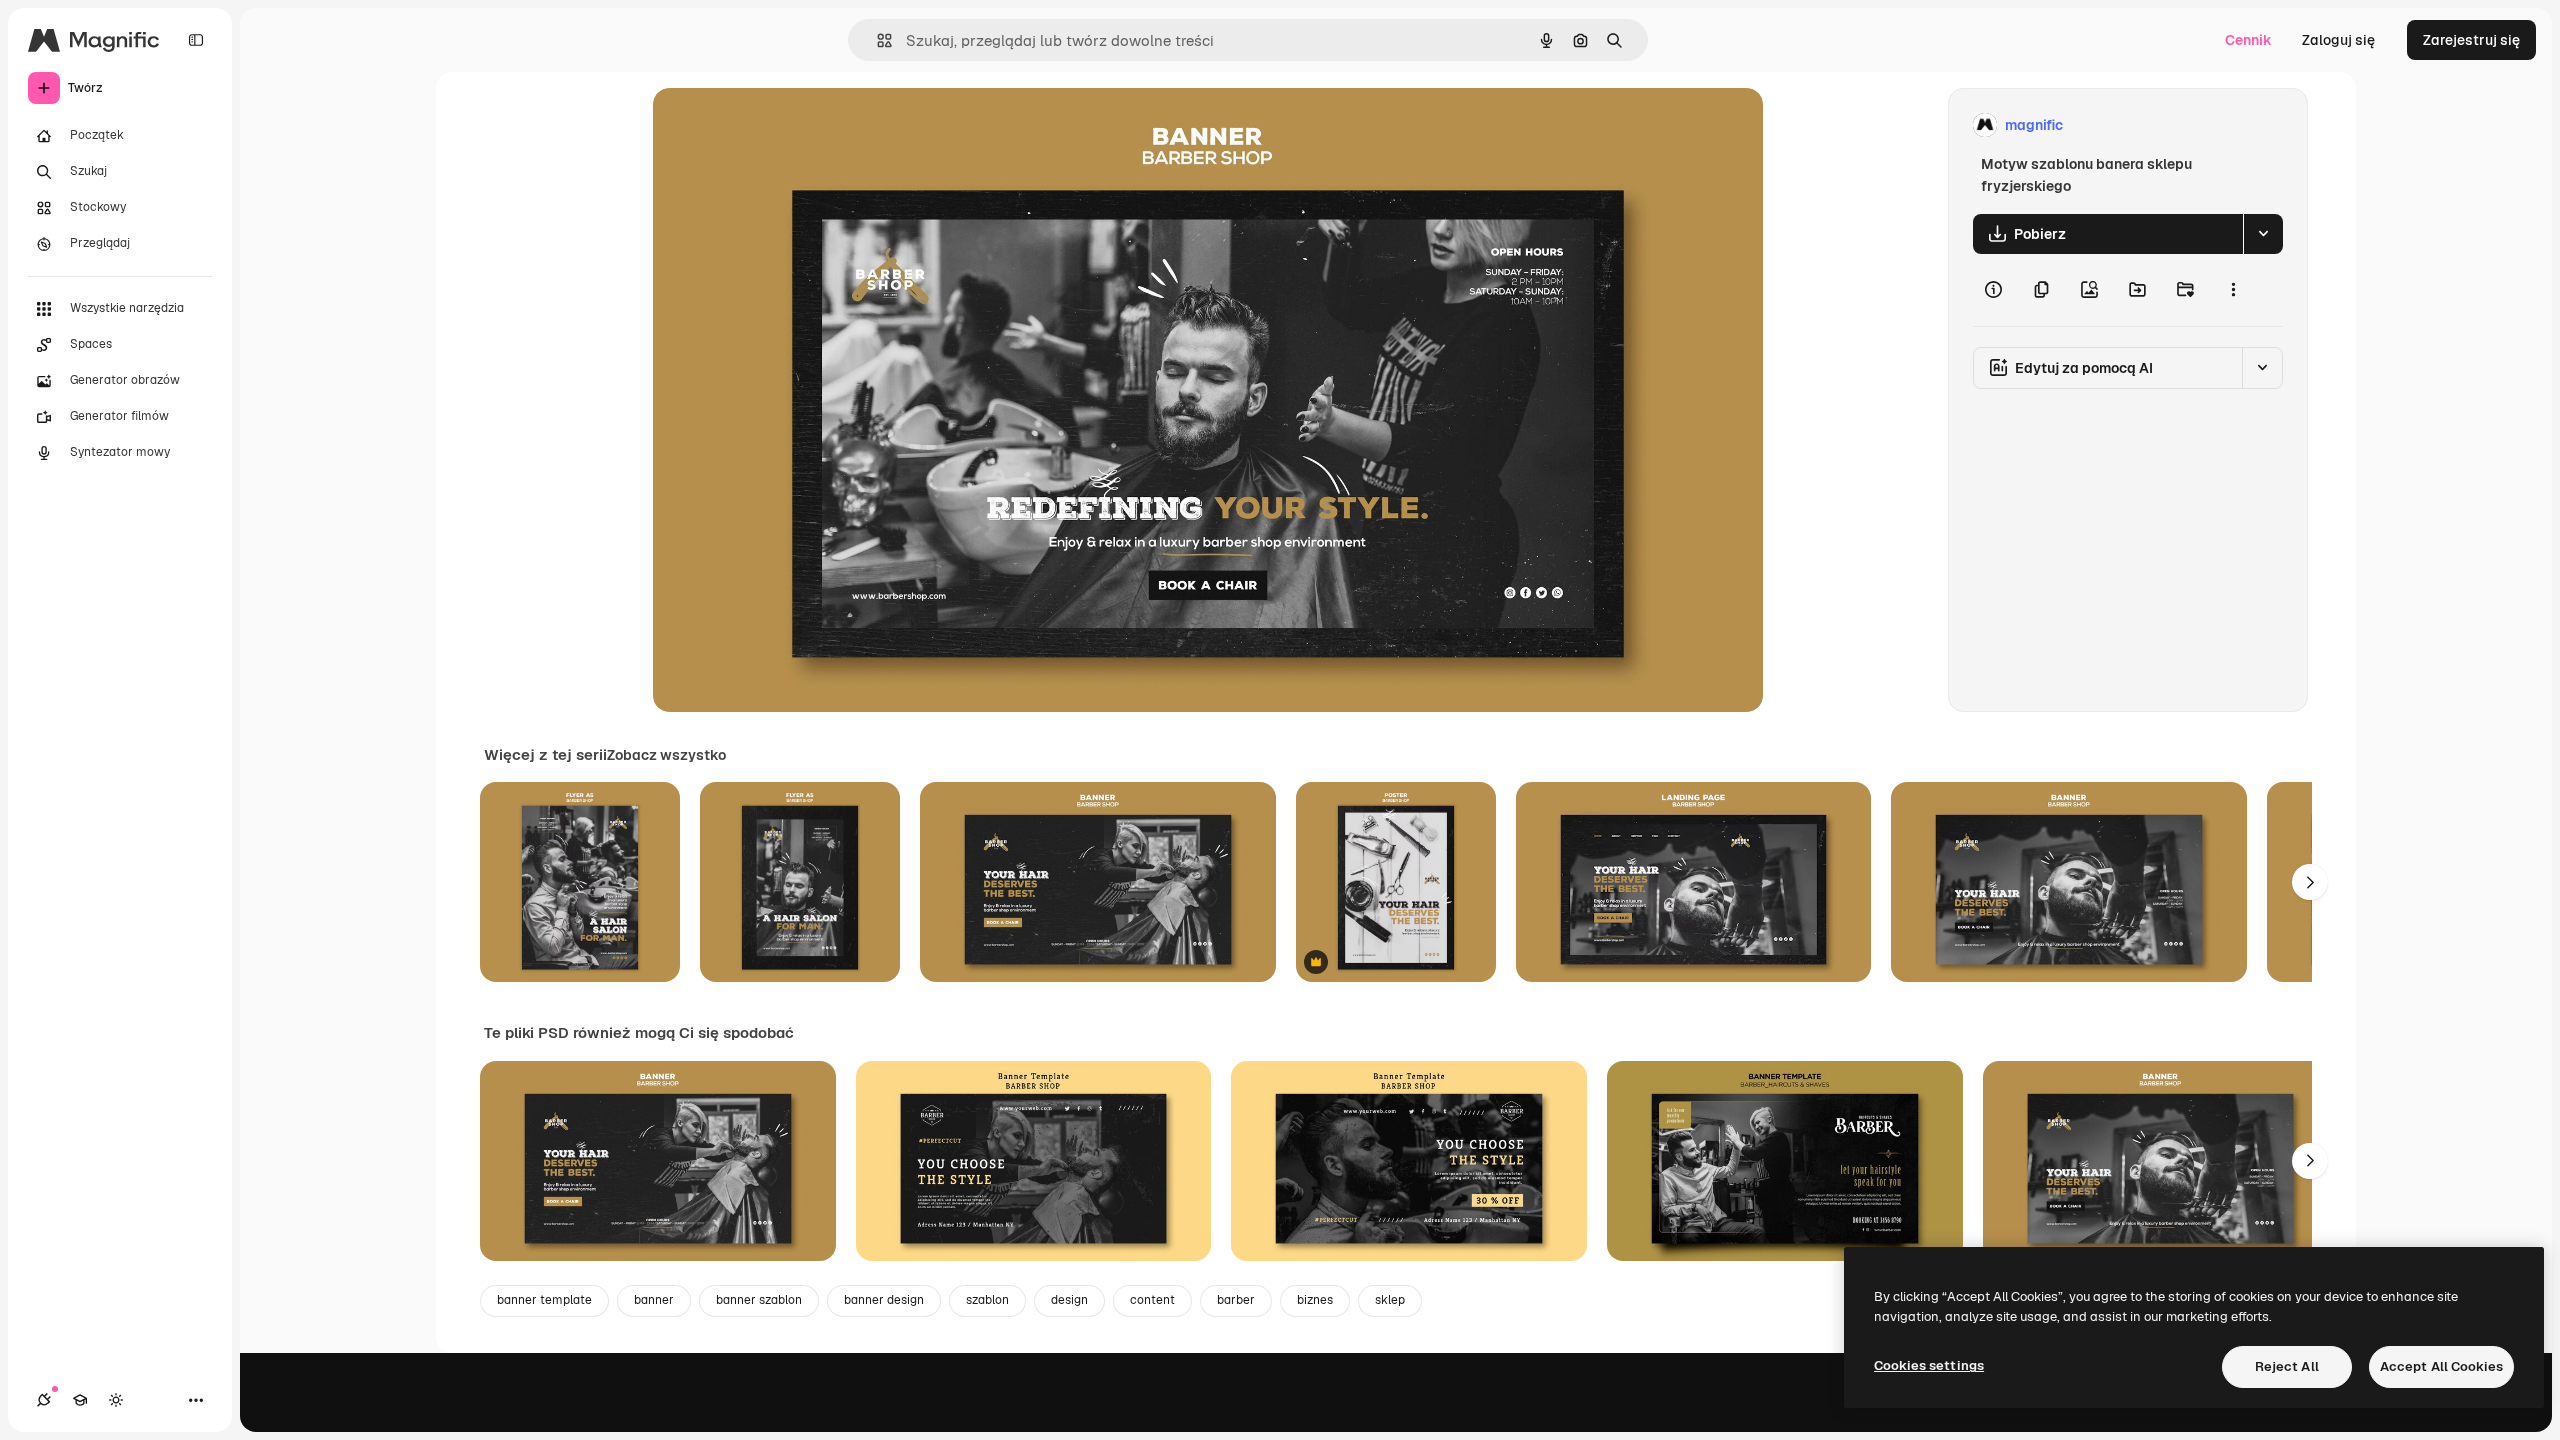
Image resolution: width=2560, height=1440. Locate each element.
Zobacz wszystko (666, 755)
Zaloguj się (2338, 40)
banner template (544, 1300)
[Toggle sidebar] (196, 40)
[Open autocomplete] (876, 40)
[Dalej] (2310, 882)
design (1069, 1300)
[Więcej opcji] (2233, 290)
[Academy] (80, 1400)
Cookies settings (1929, 1365)
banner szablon (759, 1300)
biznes (1315, 1300)
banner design (884, 1300)
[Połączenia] (44, 1400)
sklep (1390, 1300)
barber (1236, 1300)
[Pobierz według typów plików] (2263, 234)
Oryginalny (791, 125)
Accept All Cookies (2441, 1366)
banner (654, 1300)
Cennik (2248, 40)
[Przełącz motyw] (116, 1400)
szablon (987, 1300)
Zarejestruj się (2471, 40)
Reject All (2287, 1366)
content (1152, 1300)
